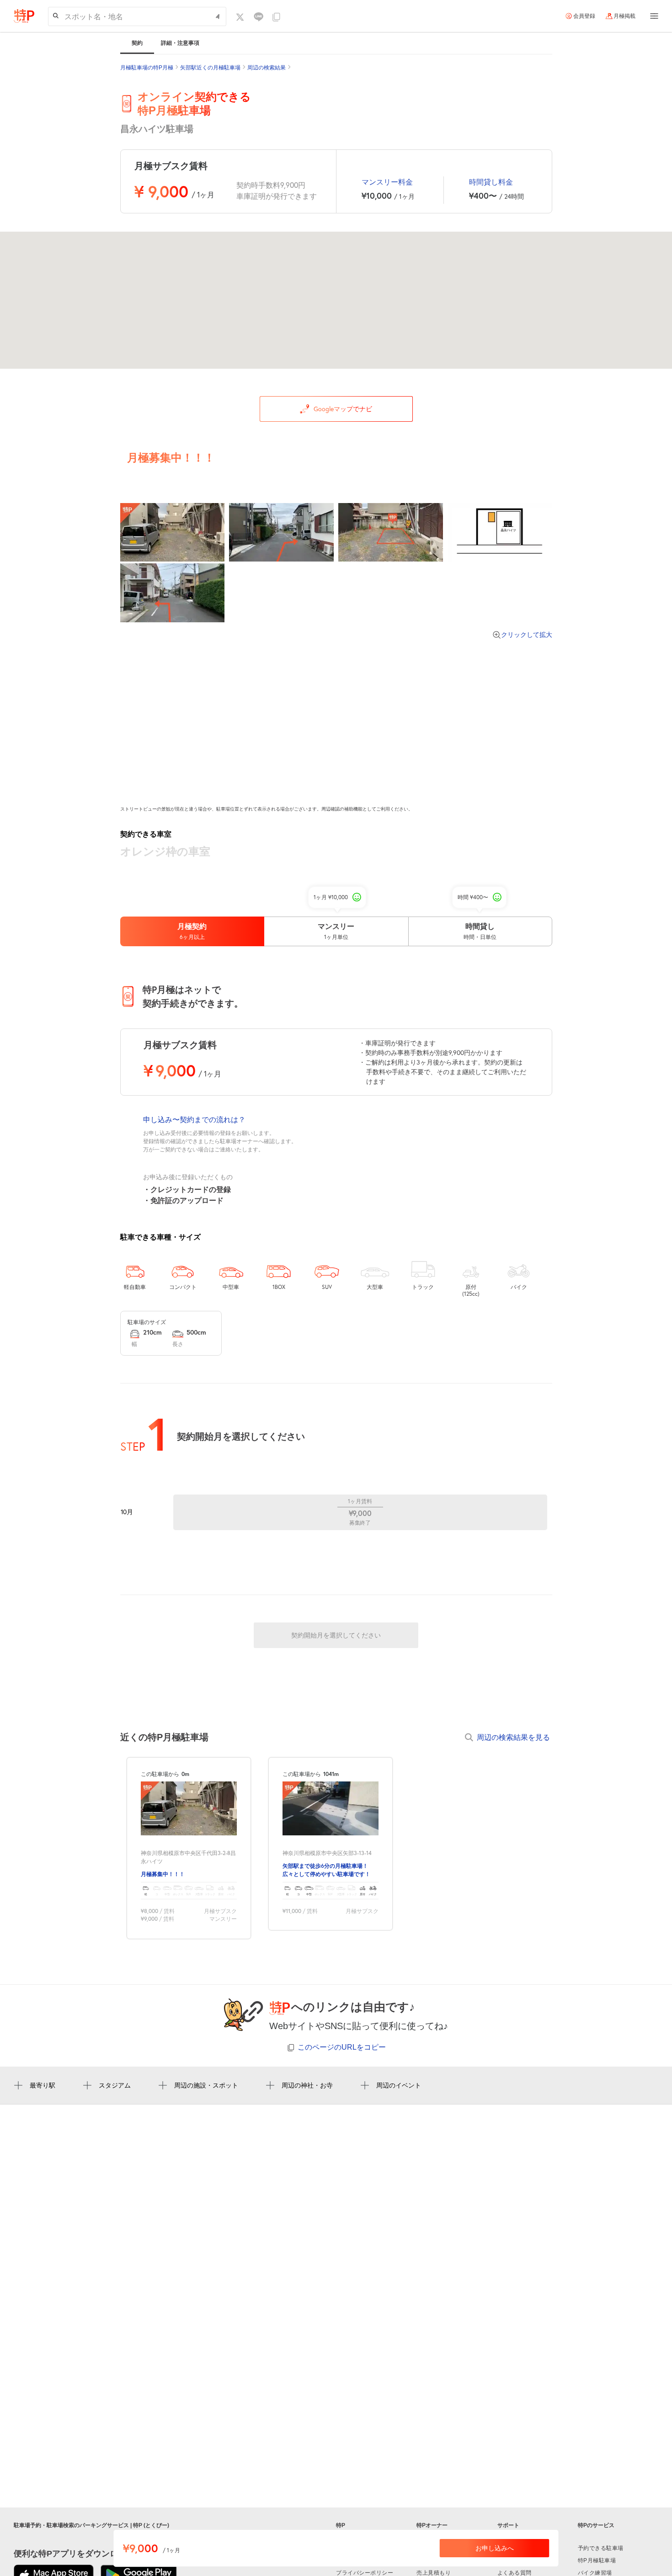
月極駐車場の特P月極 (147, 68)
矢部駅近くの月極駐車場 (210, 68)
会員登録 (584, 16)
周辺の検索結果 (267, 68)
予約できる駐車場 (601, 2548)
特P (341, 2525)
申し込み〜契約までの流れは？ (194, 1119)
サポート (508, 2525)
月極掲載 (624, 16)
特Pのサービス (596, 2525)
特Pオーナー (432, 2525)
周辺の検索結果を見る (513, 1737)
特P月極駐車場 (597, 2560)
